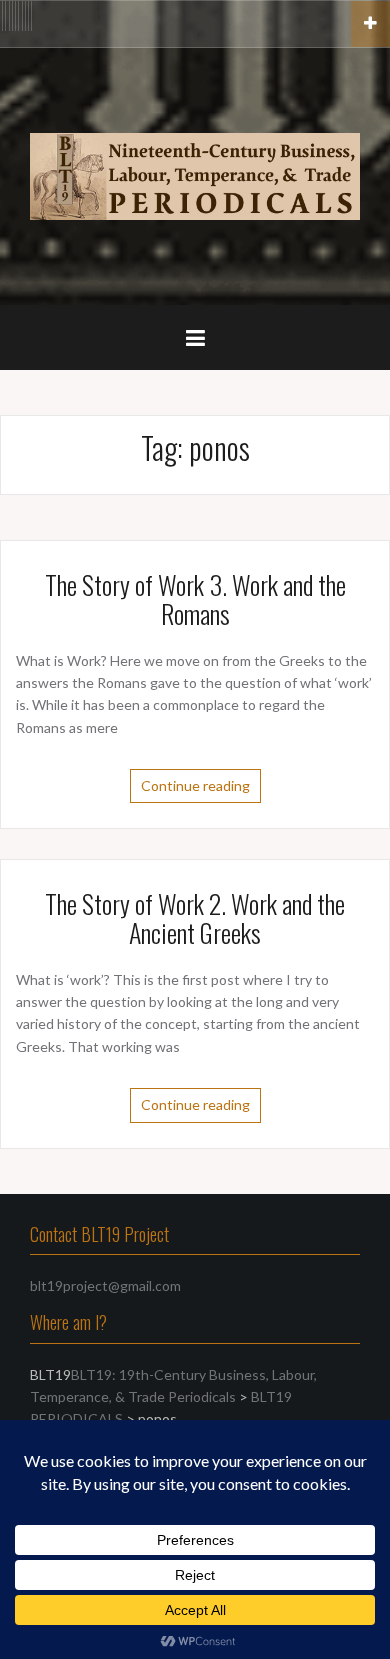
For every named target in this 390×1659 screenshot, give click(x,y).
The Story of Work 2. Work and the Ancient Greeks (195, 918)
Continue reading (195, 785)
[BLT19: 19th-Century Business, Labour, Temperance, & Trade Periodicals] (195, 174)
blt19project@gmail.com (105, 1285)
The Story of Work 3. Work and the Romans (195, 599)
